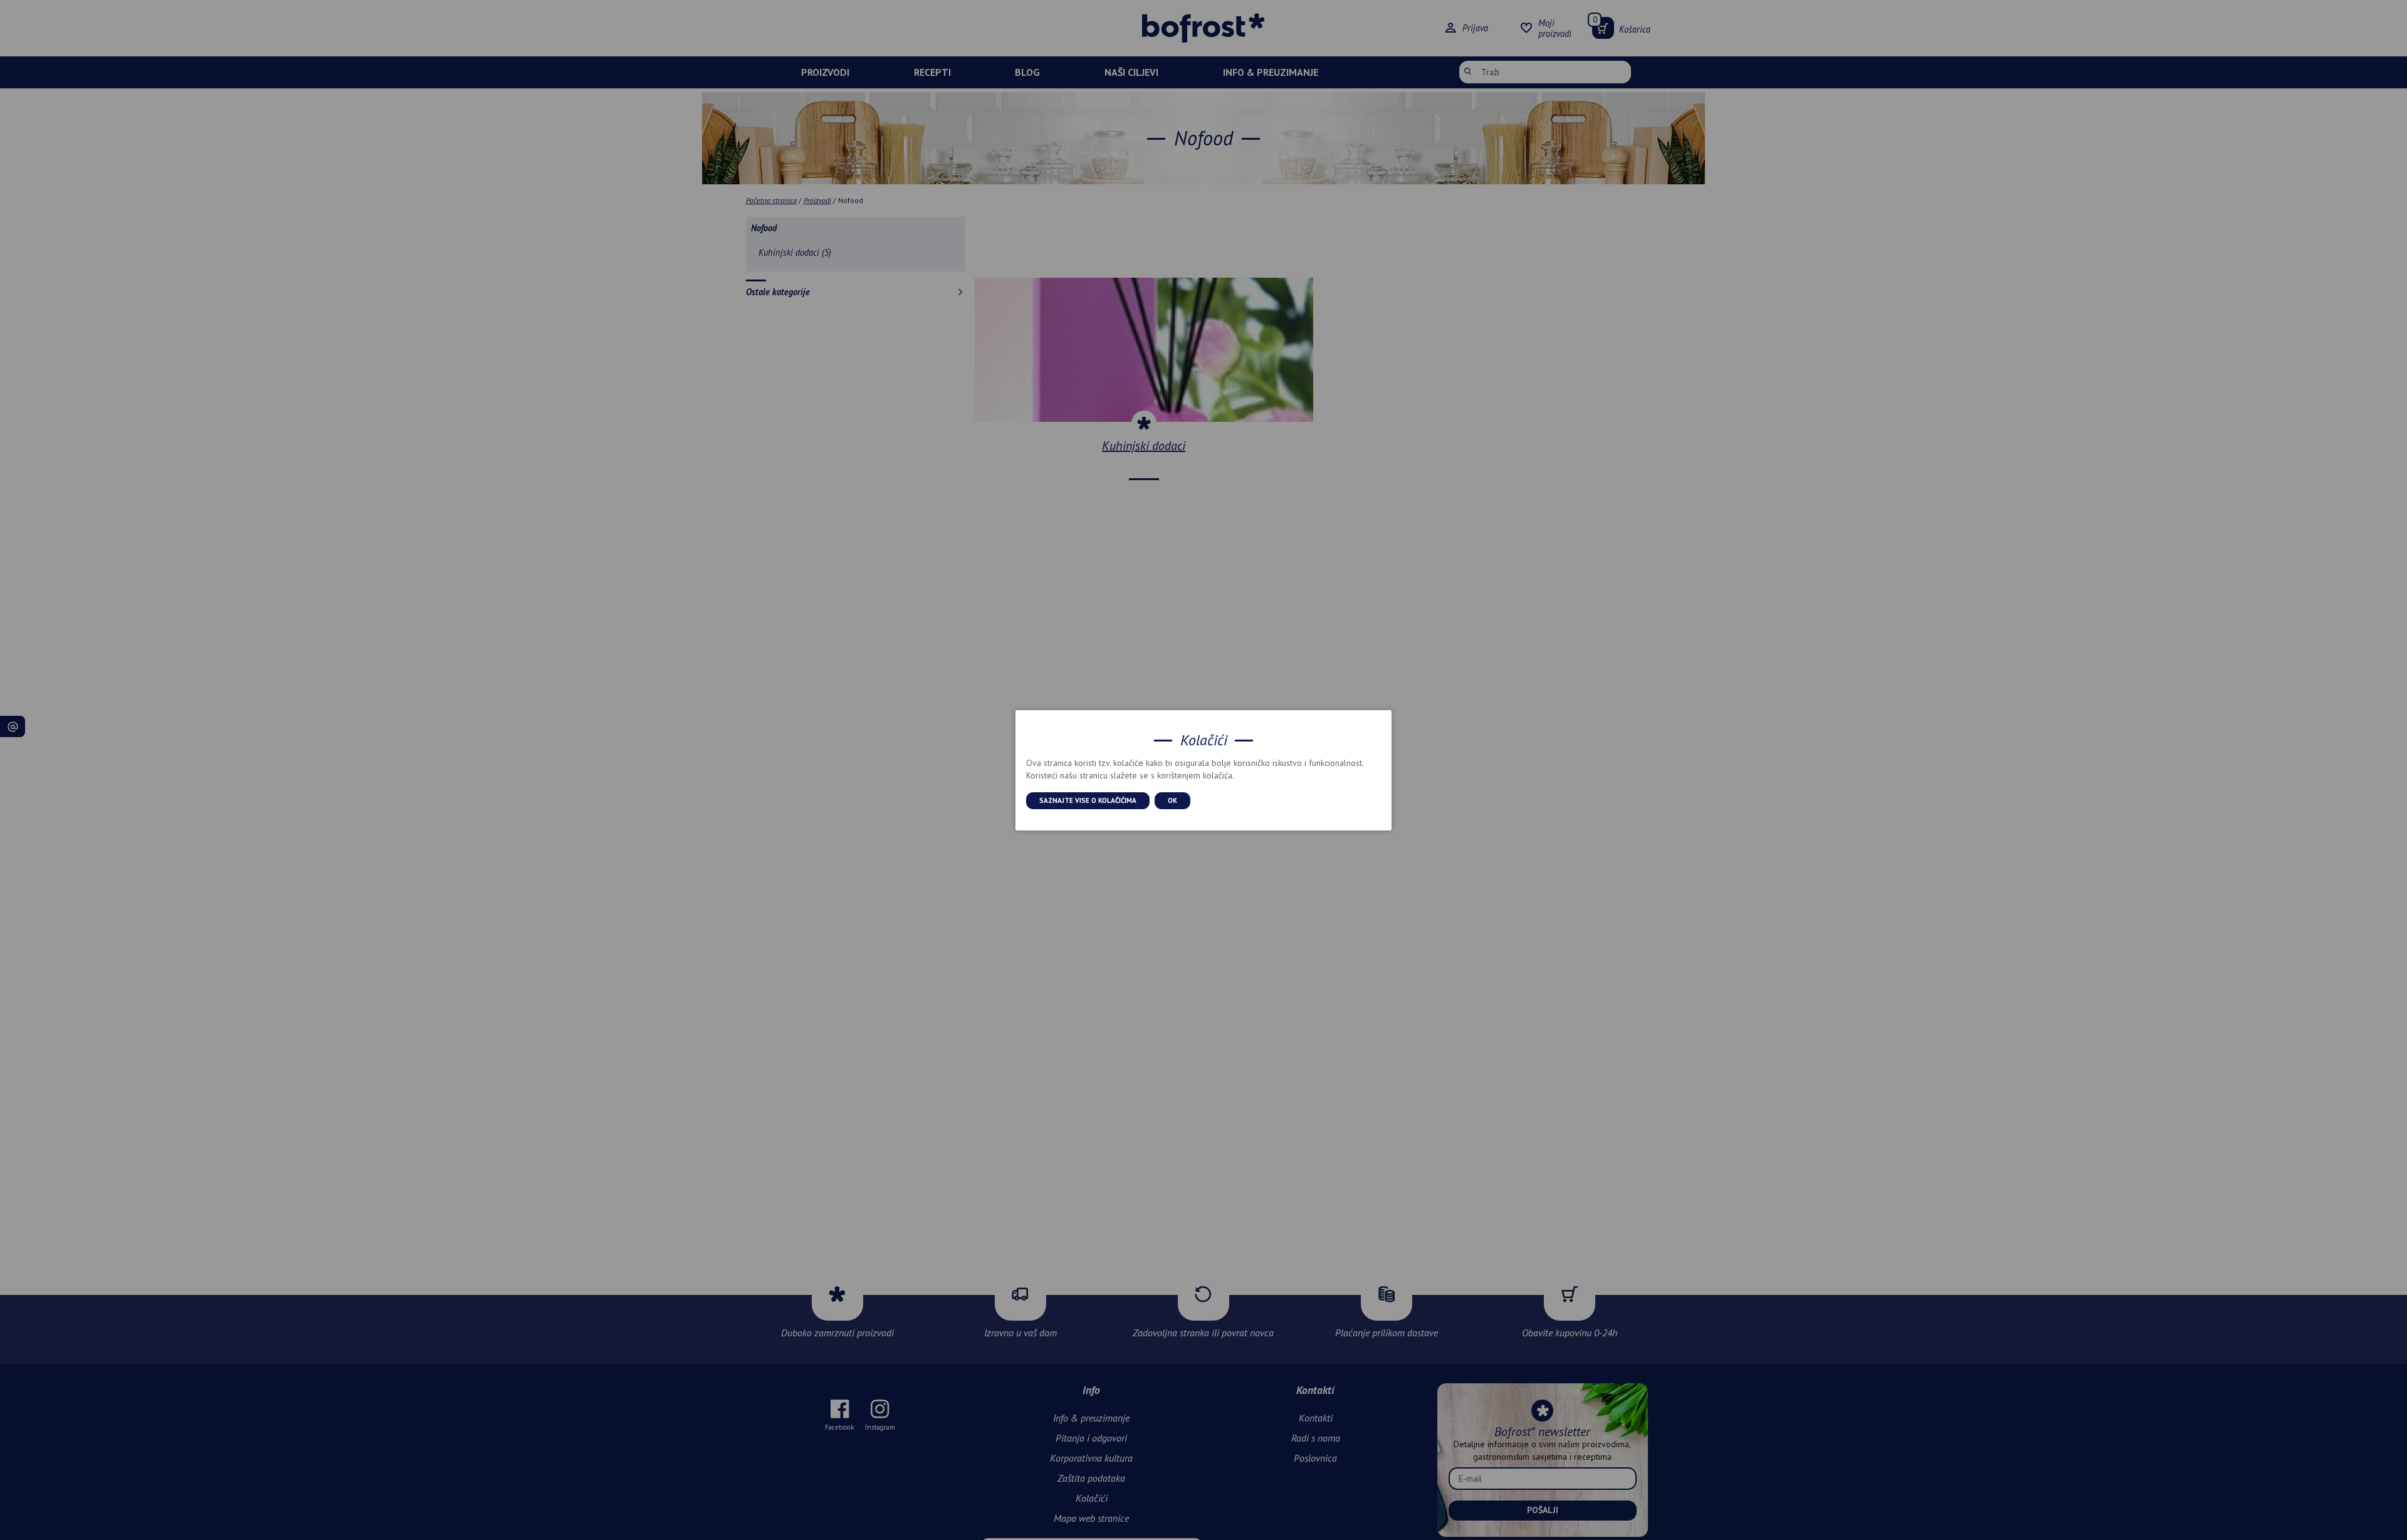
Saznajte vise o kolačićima (1088, 800)
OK (1172, 800)
